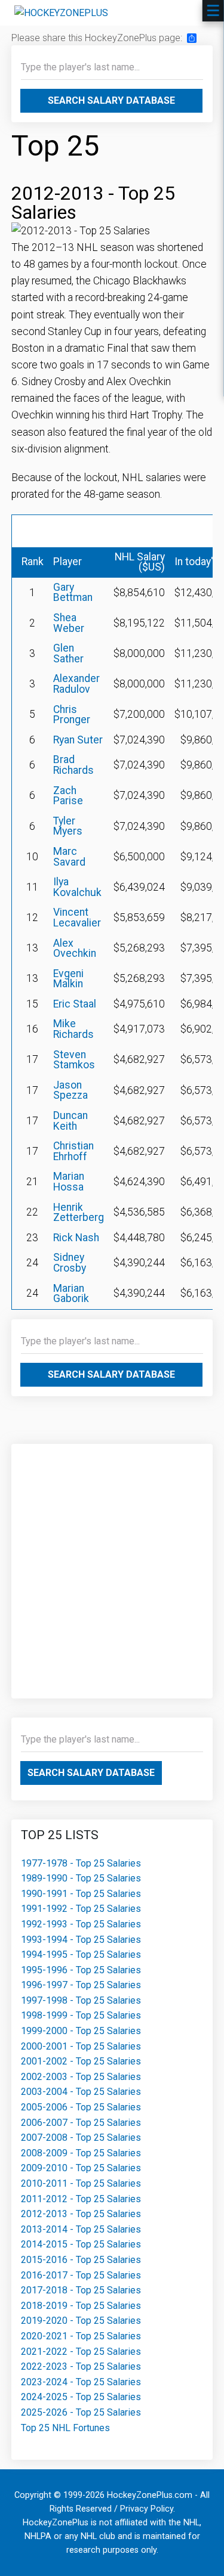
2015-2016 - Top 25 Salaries (81, 2260)
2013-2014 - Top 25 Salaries (81, 2229)
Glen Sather (68, 653)
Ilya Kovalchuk (77, 887)
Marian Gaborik (71, 1294)
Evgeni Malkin (68, 979)
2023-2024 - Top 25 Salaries (81, 2382)
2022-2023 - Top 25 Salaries (81, 2366)
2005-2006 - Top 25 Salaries (81, 2107)
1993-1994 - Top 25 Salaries (81, 1940)
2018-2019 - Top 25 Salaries (81, 2306)
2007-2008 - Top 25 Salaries (81, 2138)
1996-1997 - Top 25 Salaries (81, 1985)
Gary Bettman (73, 593)
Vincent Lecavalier (77, 917)
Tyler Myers (68, 826)
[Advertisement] (112, 1565)
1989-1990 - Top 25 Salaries (81, 1878)
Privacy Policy (147, 2509)
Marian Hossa (69, 1182)
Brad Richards (73, 765)
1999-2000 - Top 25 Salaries (81, 2031)
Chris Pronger (72, 715)
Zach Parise (68, 796)
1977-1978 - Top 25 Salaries (81, 1863)
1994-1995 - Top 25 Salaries (81, 1955)
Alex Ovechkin (75, 948)
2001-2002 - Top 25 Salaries (81, 2061)
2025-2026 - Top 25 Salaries (81, 2412)
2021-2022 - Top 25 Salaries (81, 2352)
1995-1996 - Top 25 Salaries (81, 1970)
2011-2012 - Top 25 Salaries (81, 2199)
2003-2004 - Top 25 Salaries (81, 2092)
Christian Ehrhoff (73, 1151)
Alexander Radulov (76, 684)
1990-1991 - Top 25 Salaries (81, 1894)
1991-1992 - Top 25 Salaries (81, 1909)
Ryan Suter (78, 740)
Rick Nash (76, 1238)
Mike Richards (73, 1029)
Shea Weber (69, 623)
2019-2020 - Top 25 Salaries (81, 2321)
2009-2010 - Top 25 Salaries (81, 2168)
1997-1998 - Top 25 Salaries (81, 2000)
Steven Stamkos (74, 1060)
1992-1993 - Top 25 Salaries (81, 1924)
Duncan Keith (70, 1121)
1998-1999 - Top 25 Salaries (81, 2015)
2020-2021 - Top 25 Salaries (81, 2336)
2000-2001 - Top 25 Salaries (81, 2046)
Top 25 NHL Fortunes (65, 2428)
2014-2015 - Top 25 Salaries (81, 2244)
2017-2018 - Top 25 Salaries (81, 2290)
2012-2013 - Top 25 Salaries (81, 2214)
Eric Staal (75, 1004)
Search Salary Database (111, 100)
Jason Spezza (70, 1090)
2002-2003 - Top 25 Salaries (81, 2077)
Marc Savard (69, 857)
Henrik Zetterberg (79, 1213)
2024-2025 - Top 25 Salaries (81, 2397)
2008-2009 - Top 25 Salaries (81, 2153)
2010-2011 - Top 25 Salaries (81, 2183)
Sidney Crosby (70, 1263)
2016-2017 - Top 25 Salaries (81, 2275)
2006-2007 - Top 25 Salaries (81, 2123)
